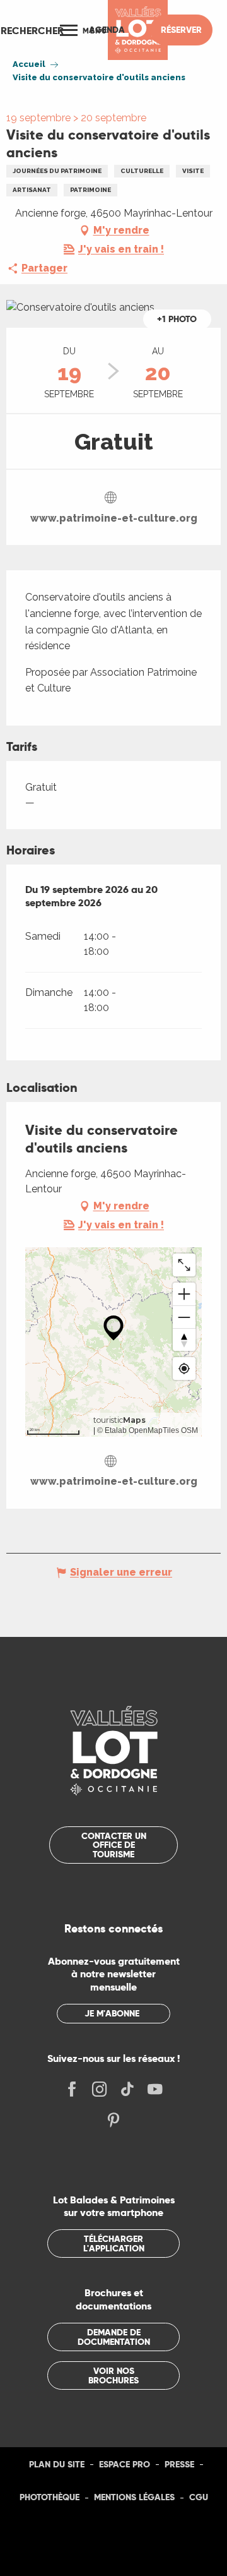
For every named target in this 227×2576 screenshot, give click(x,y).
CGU (199, 2497)
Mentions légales (134, 2497)
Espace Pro (125, 2464)
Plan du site (57, 2464)
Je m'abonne (112, 2013)
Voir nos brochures (113, 2375)
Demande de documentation (114, 2337)
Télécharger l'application (114, 2243)
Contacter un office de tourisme (114, 1845)
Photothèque (49, 2497)
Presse (179, 2464)
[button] (32, 30)
